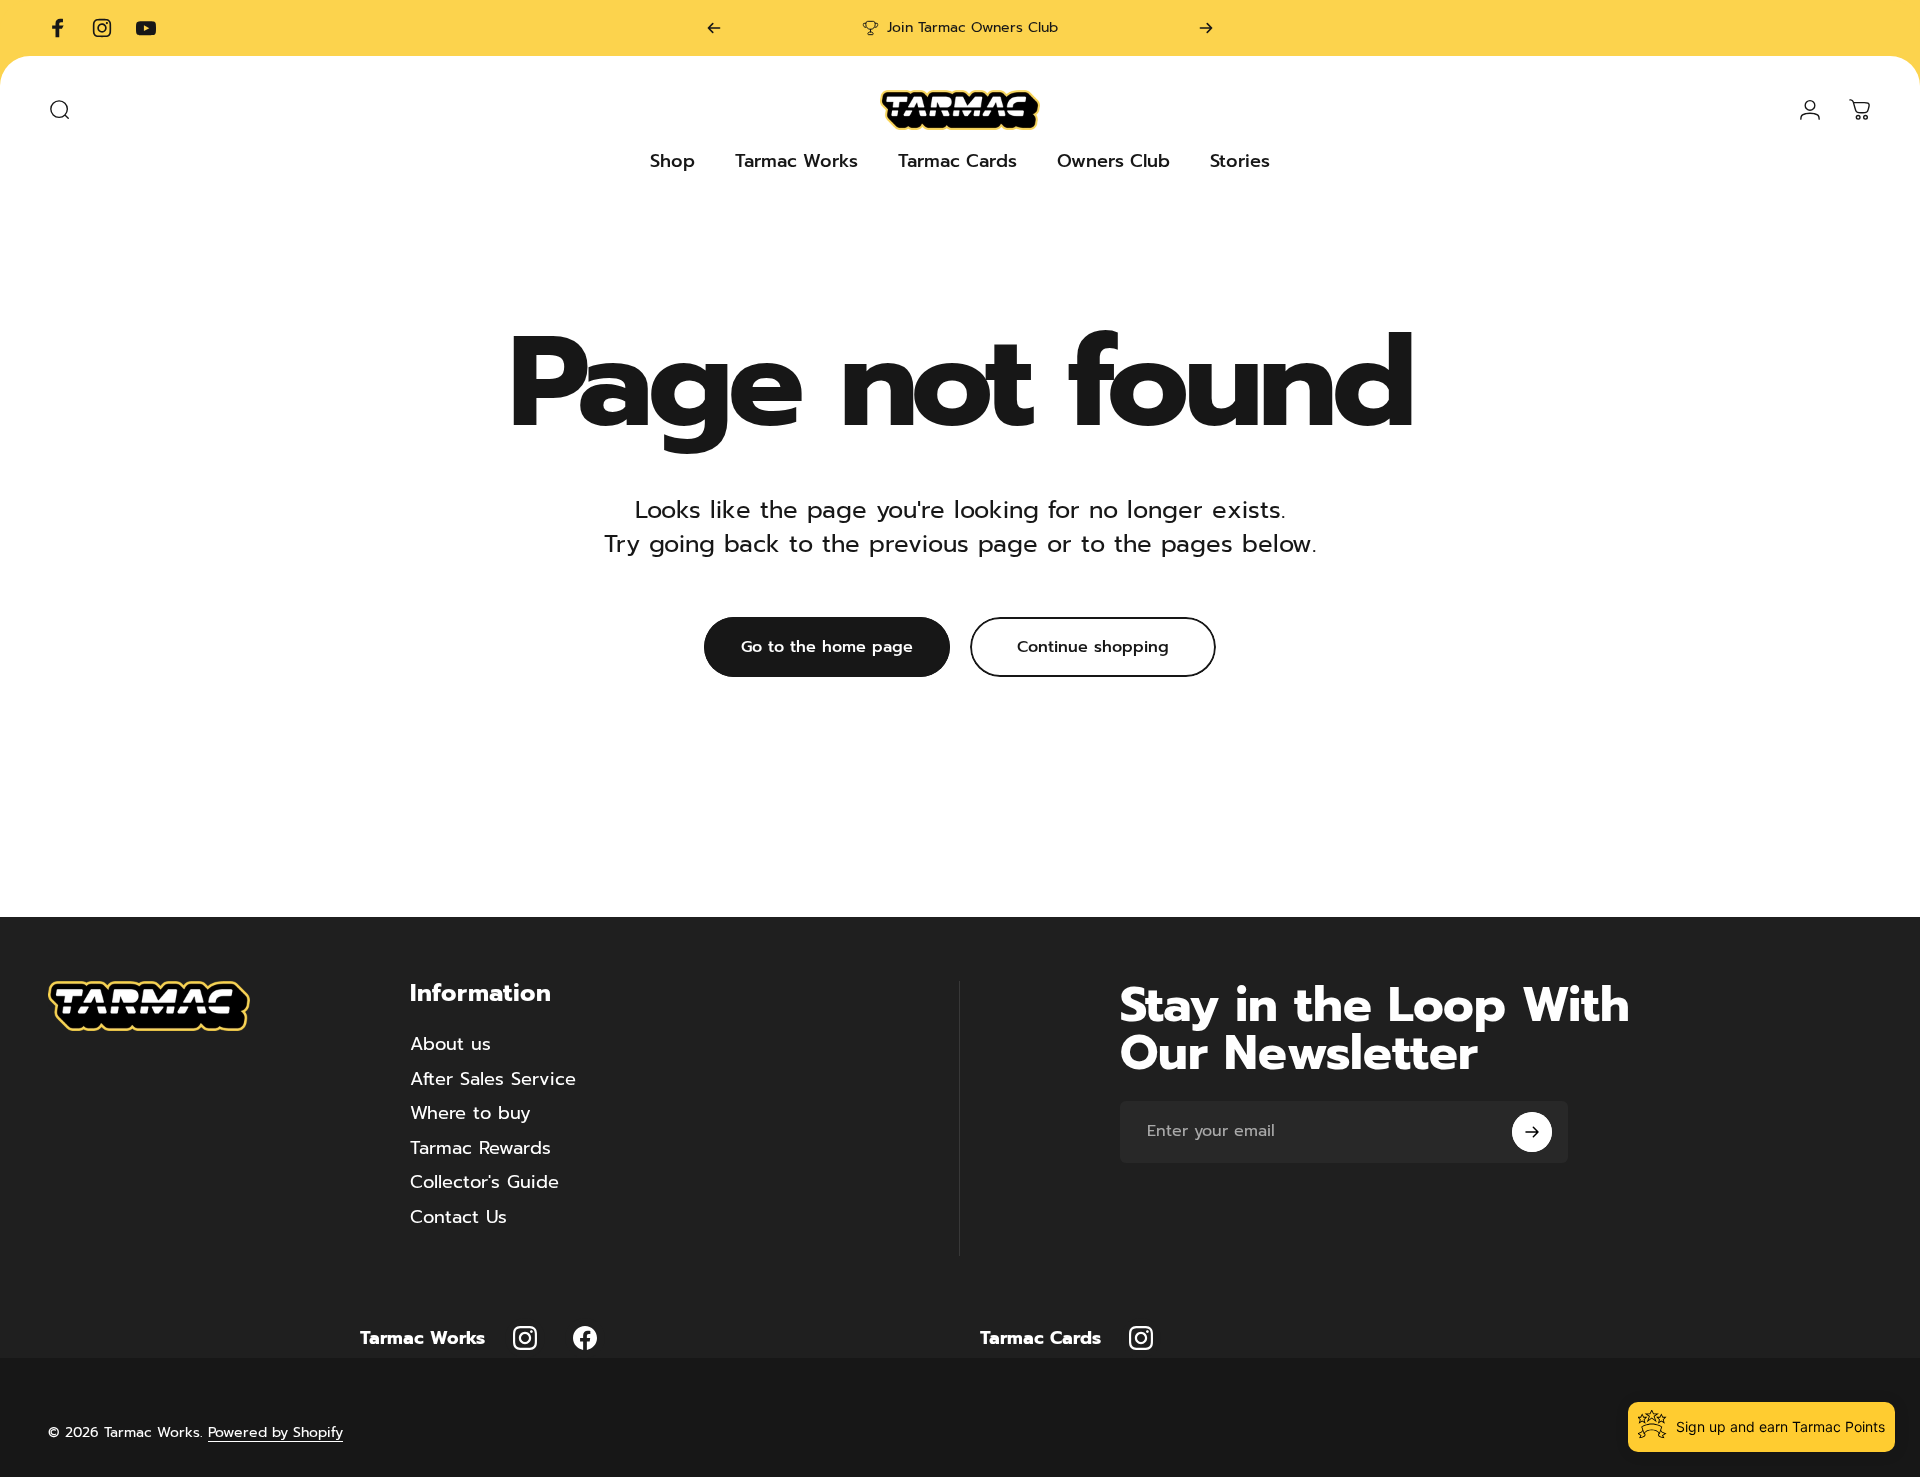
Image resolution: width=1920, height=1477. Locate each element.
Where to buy (470, 1113)
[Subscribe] (1532, 1132)
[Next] (1206, 28)
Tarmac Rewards (480, 1148)
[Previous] (714, 28)
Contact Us (458, 1217)
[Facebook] (585, 1338)
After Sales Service (493, 1079)
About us (450, 1044)
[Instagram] (525, 1338)
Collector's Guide (484, 1182)
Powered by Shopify (275, 1432)
